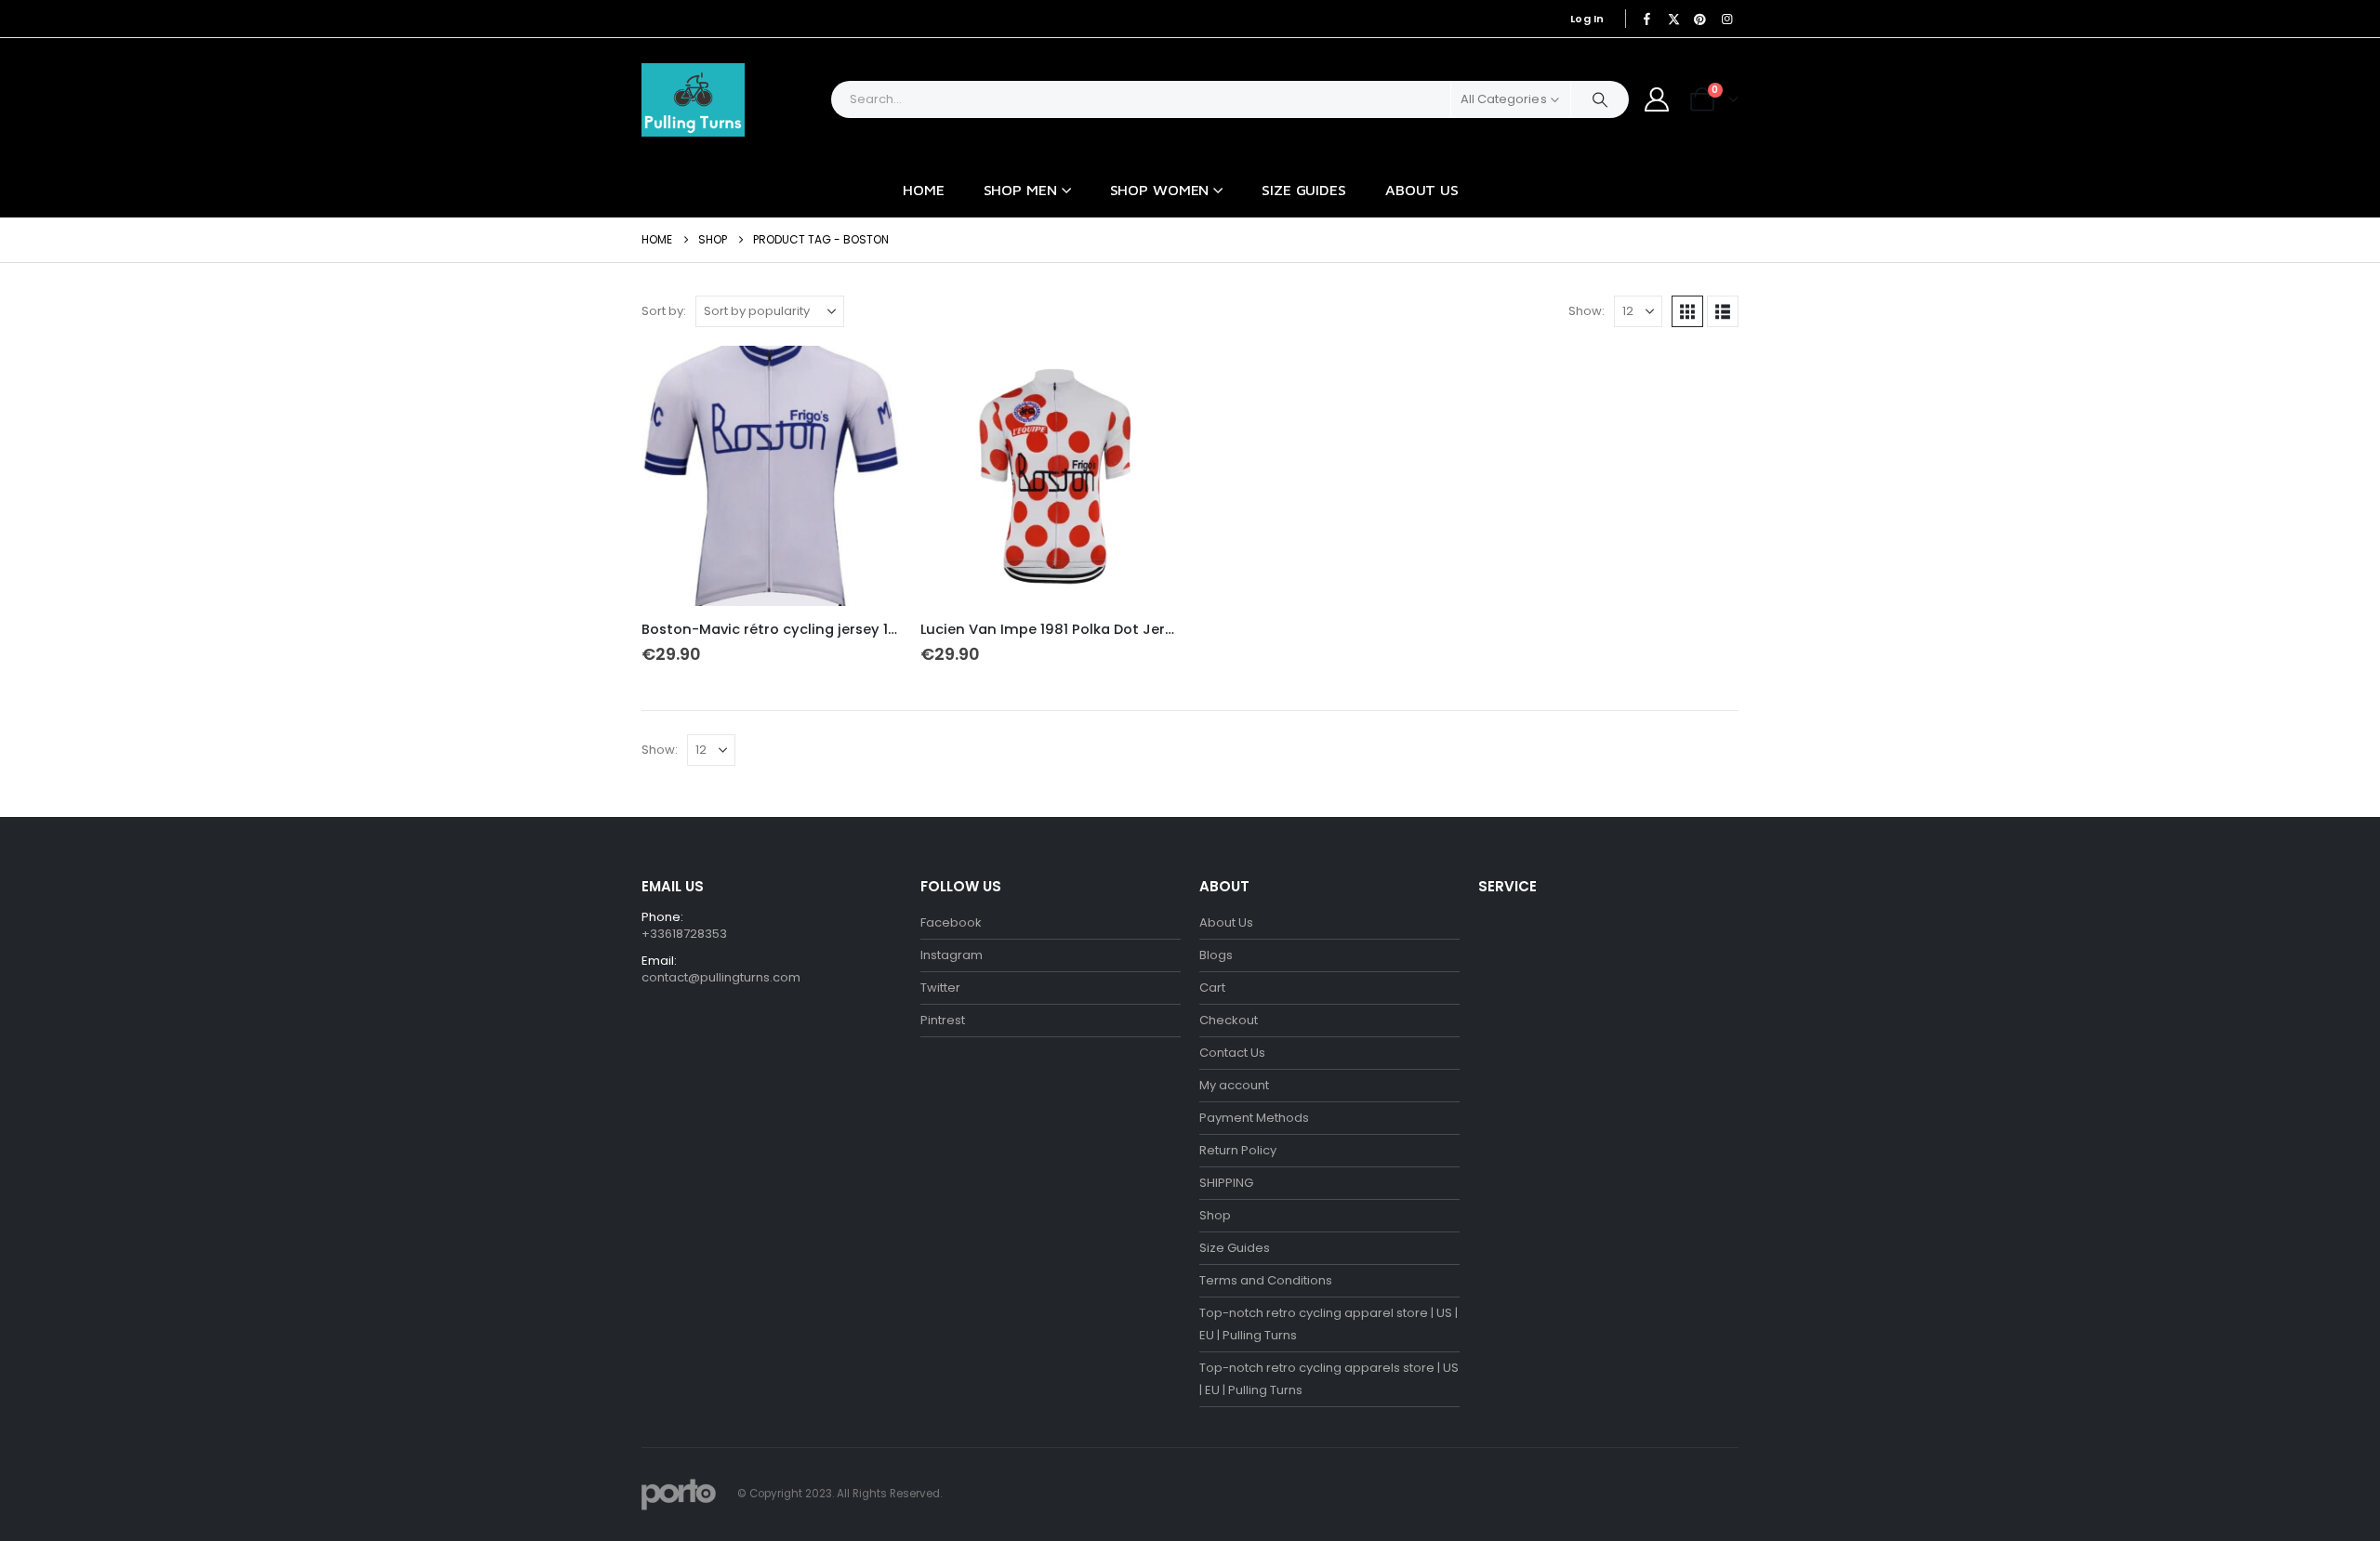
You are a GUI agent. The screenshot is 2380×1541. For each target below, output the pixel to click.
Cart (1212, 988)
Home (924, 190)
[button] (1687, 311)
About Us (1422, 190)
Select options (871, 376)
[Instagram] (1726, 19)
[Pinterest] (1700, 19)
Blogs (1216, 955)
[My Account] (1657, 99)
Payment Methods (1254, 1118)
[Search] (1600, 99)
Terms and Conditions (1266, 1280)
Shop (1215, 1215)
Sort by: (664, 311)
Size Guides (1304, 190)
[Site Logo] (693, 100)
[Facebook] (1647, 19)
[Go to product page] (772, 476)
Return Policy (1238, 1150)
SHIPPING (1226, 1183)
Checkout (1229, 1020)
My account (1234, 1085)
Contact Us (1232, 1053)
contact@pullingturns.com (721, 977)
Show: (1587, 311)
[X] (1673, 19)
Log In (1587, 19)
